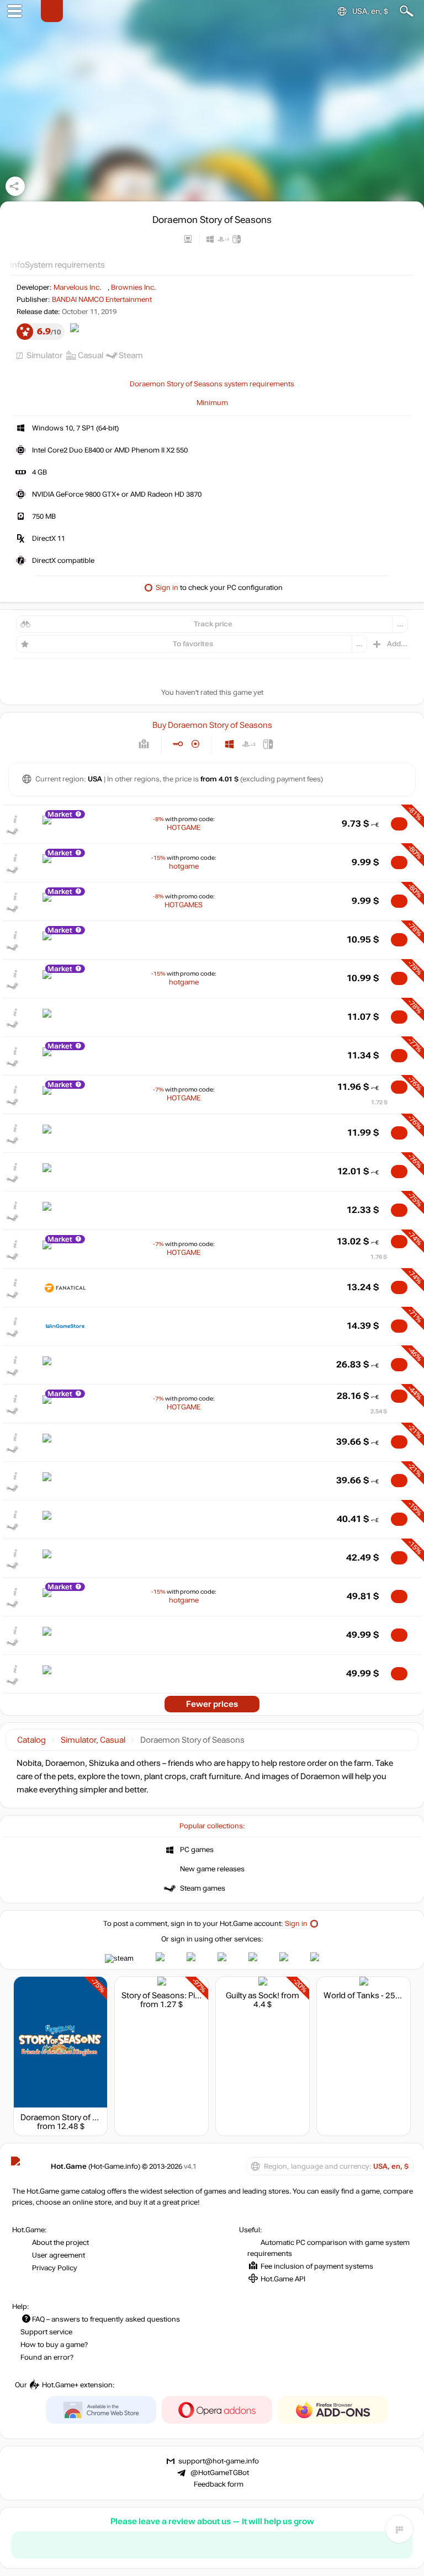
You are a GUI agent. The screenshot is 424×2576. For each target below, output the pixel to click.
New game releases (212, 1869)
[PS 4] (249, 744)
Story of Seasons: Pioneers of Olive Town (197, 1995)
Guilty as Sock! (253, 1995)
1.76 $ (379, 1257)
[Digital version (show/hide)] (177, 744)
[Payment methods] (144, 744)
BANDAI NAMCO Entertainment (102, 300)
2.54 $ (379, 1411)
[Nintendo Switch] (268, 744)
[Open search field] (407, 11)
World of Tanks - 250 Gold (371, 1995)
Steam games (203, 1888)
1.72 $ (379, 1102)
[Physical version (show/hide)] (196, 744)
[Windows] (229, 744)
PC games (197, 1850)
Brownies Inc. (133, 288)
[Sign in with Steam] (119, 1958)
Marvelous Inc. (77, 288)
